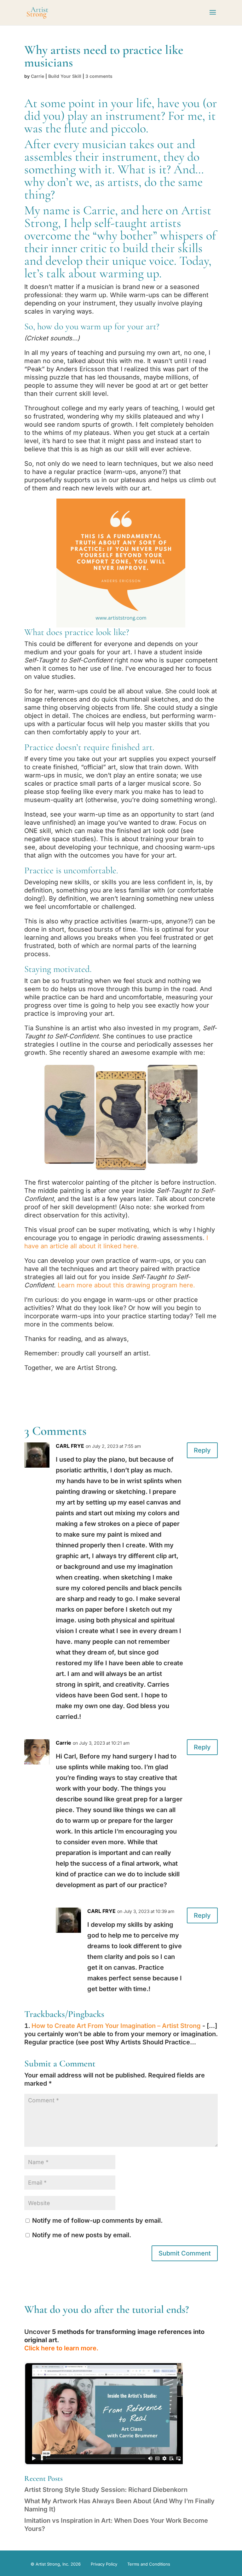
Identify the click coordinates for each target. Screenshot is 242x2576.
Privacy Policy (104, 2564)
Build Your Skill (65, 76)
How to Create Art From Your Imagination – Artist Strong (116, 2026)
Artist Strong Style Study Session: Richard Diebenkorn (106, 2490)
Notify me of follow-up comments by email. (97, 2221)
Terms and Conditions (149, 2564)
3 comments (99, 76)
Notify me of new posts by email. (82, 2235)
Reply (202, 1450)
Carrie (37, 76)
